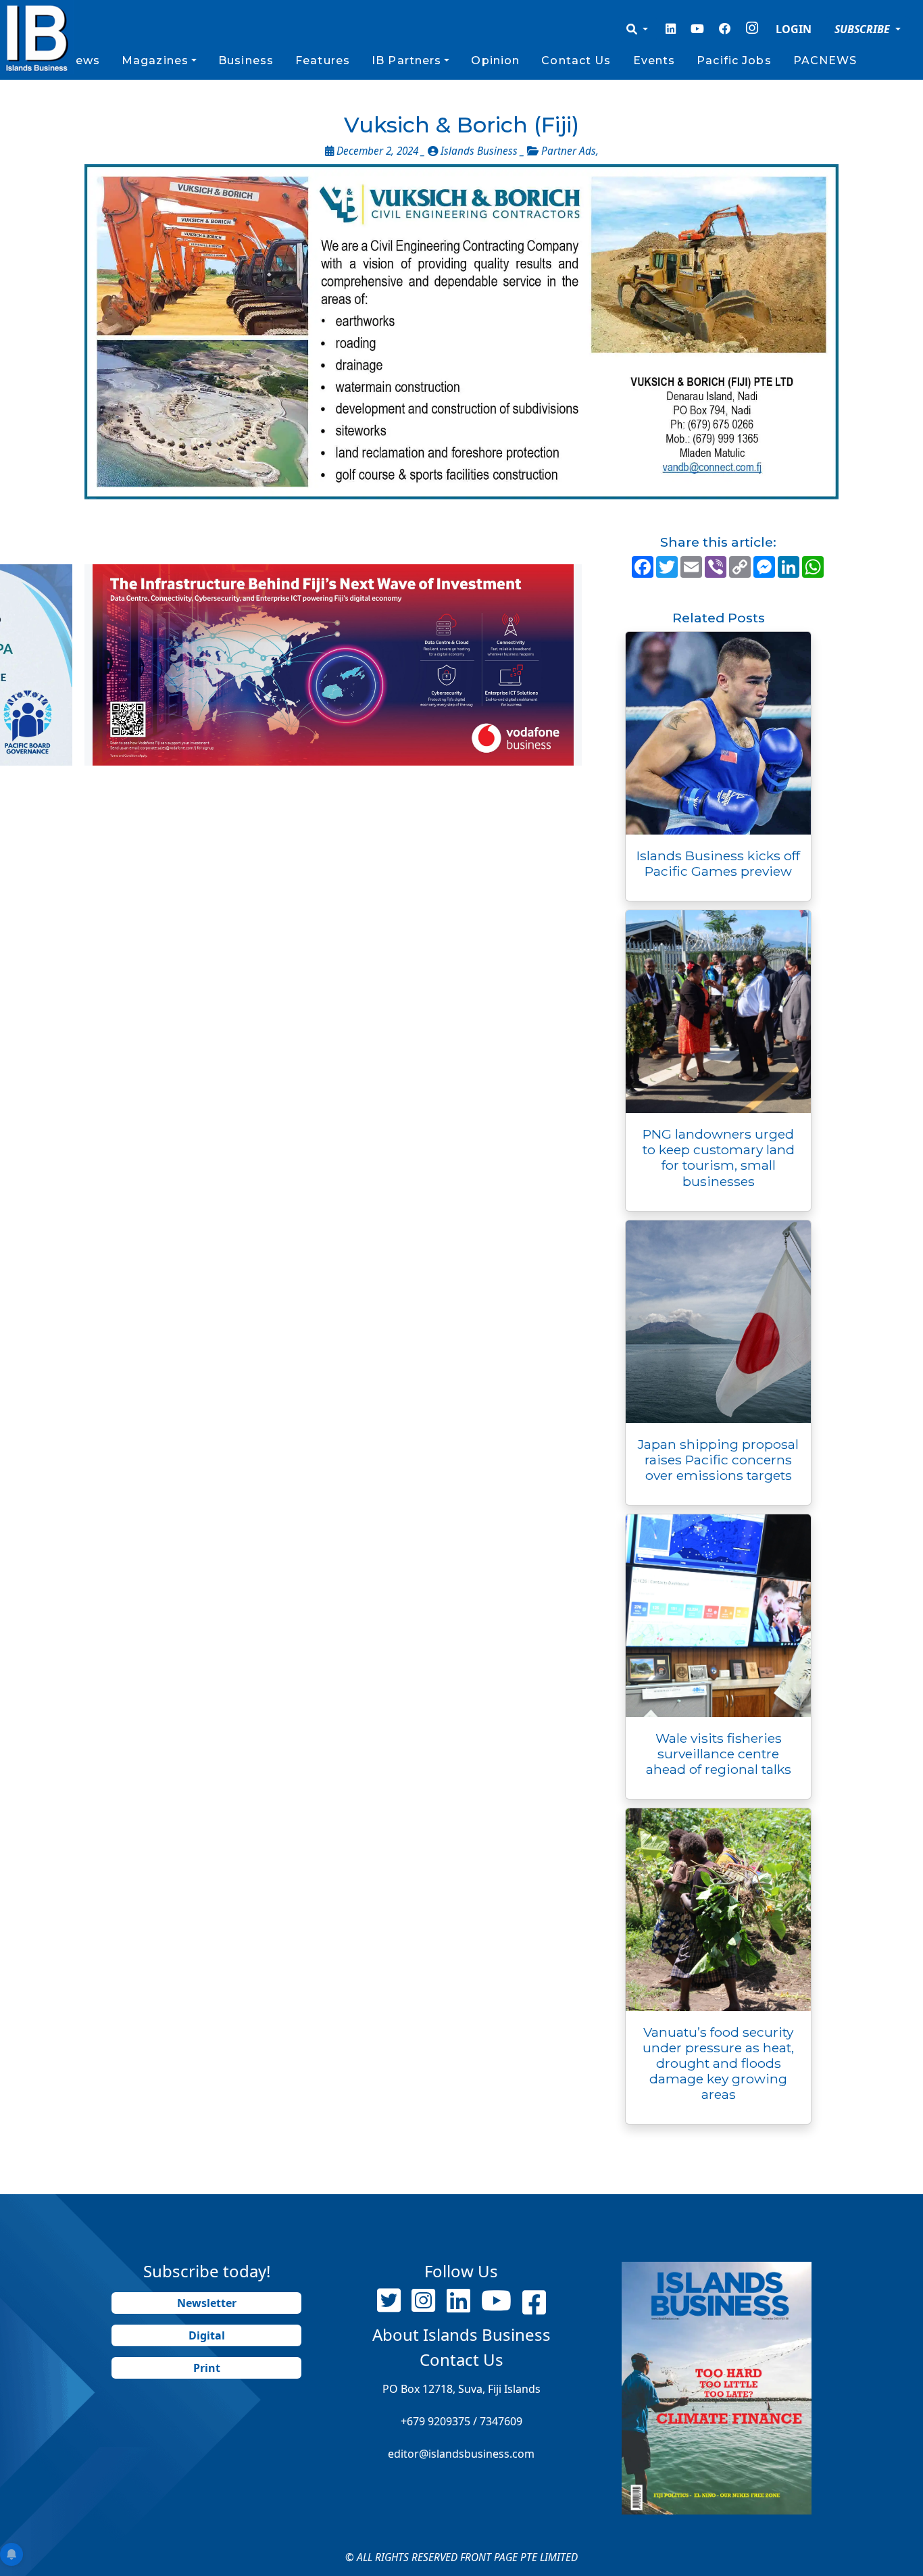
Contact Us (576, 60)
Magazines (155, 60)
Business (246, 60)
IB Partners (406, 60)
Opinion (495, 60)
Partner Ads (569, 151)
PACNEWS (825, 60)
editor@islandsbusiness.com (461, 2454)
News (82, 60)
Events (654, 60)
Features (323, 60)
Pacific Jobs (734, 60)
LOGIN (794, 29)
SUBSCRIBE (864, 29)
